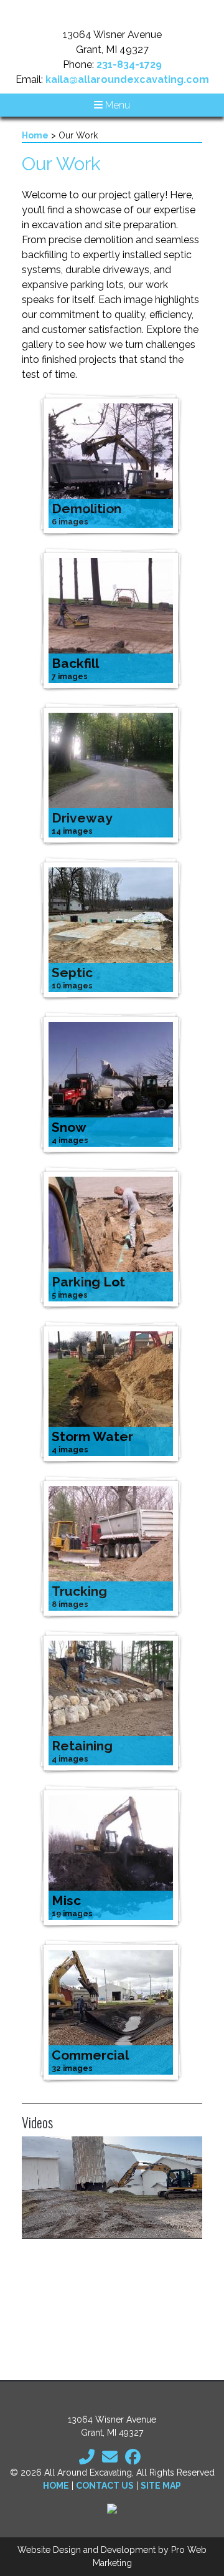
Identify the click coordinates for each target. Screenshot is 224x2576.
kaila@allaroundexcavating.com (127, 80)
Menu (116, 105)
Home (35, 135)
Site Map (161, 2486)
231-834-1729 (129, 65)
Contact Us (105, 2486)
